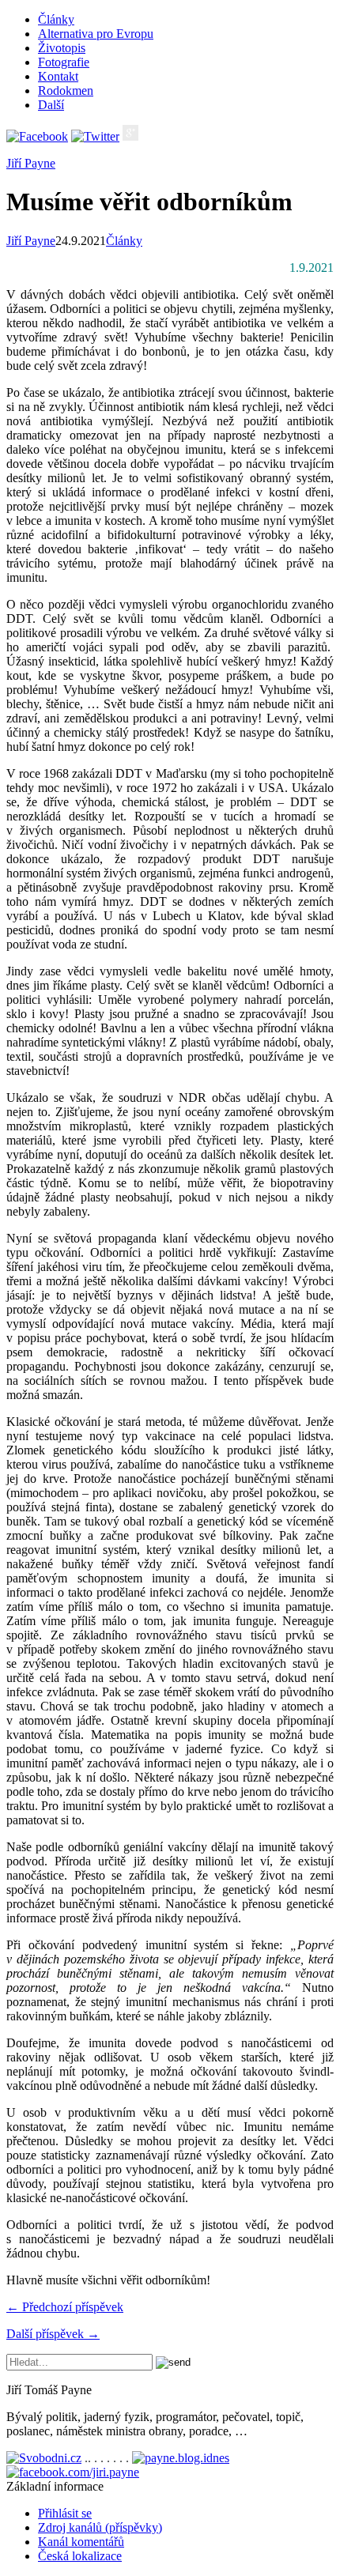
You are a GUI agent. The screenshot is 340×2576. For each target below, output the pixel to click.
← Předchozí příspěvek (65, 2307)
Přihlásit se (65, 2513)
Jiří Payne (31, 163)
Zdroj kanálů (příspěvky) (100, 2527)
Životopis (62, 48)
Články (56, 19)
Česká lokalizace (80, 2556)
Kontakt (58, 76)
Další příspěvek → (53, 2334)
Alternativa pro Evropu (96, 34)
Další (51, 105)
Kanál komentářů (81, 2542)
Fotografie (64, 62)
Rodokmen (66, 91)
